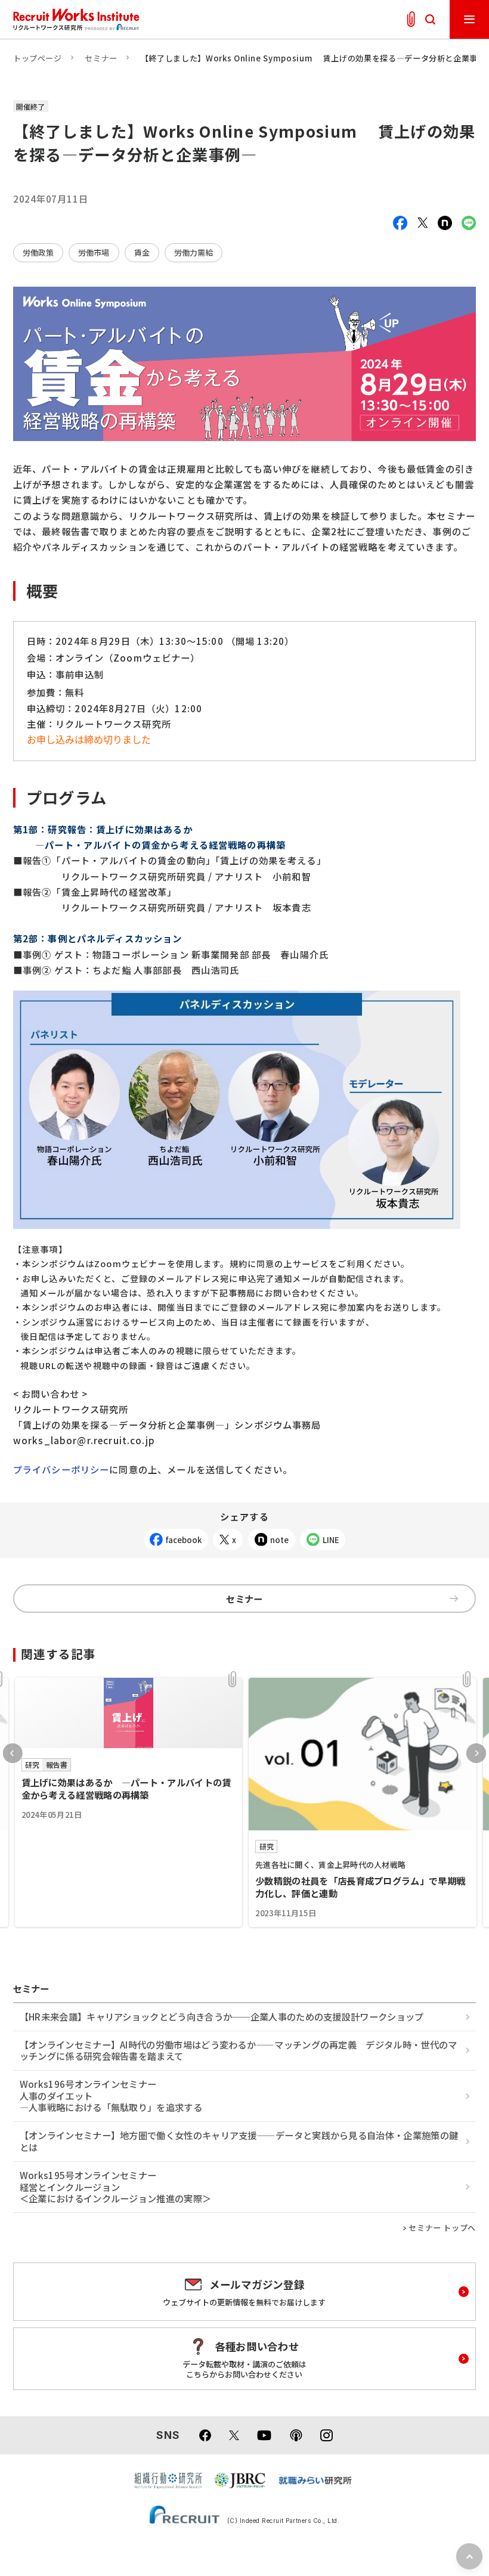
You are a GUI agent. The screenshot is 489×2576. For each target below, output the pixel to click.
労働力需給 (194, 252)
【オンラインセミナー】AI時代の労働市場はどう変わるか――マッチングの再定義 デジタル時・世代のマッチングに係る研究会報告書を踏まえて (239, 2050)
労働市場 (94, 252)
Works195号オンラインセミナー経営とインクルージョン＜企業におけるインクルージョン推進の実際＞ (115, 2187)
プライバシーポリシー (61, 1469)
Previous (13, 1753)
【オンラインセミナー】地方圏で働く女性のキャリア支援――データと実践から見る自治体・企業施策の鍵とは (239, 2141)
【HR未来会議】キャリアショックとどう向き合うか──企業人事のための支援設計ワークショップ (222, 2016)
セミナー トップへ (442, 2228)
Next (476, 1753)
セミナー (101, 58)
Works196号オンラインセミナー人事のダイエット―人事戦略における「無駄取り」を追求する (111, 2095)
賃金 (142, 252)
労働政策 (38, 252)
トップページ (38, 58)
